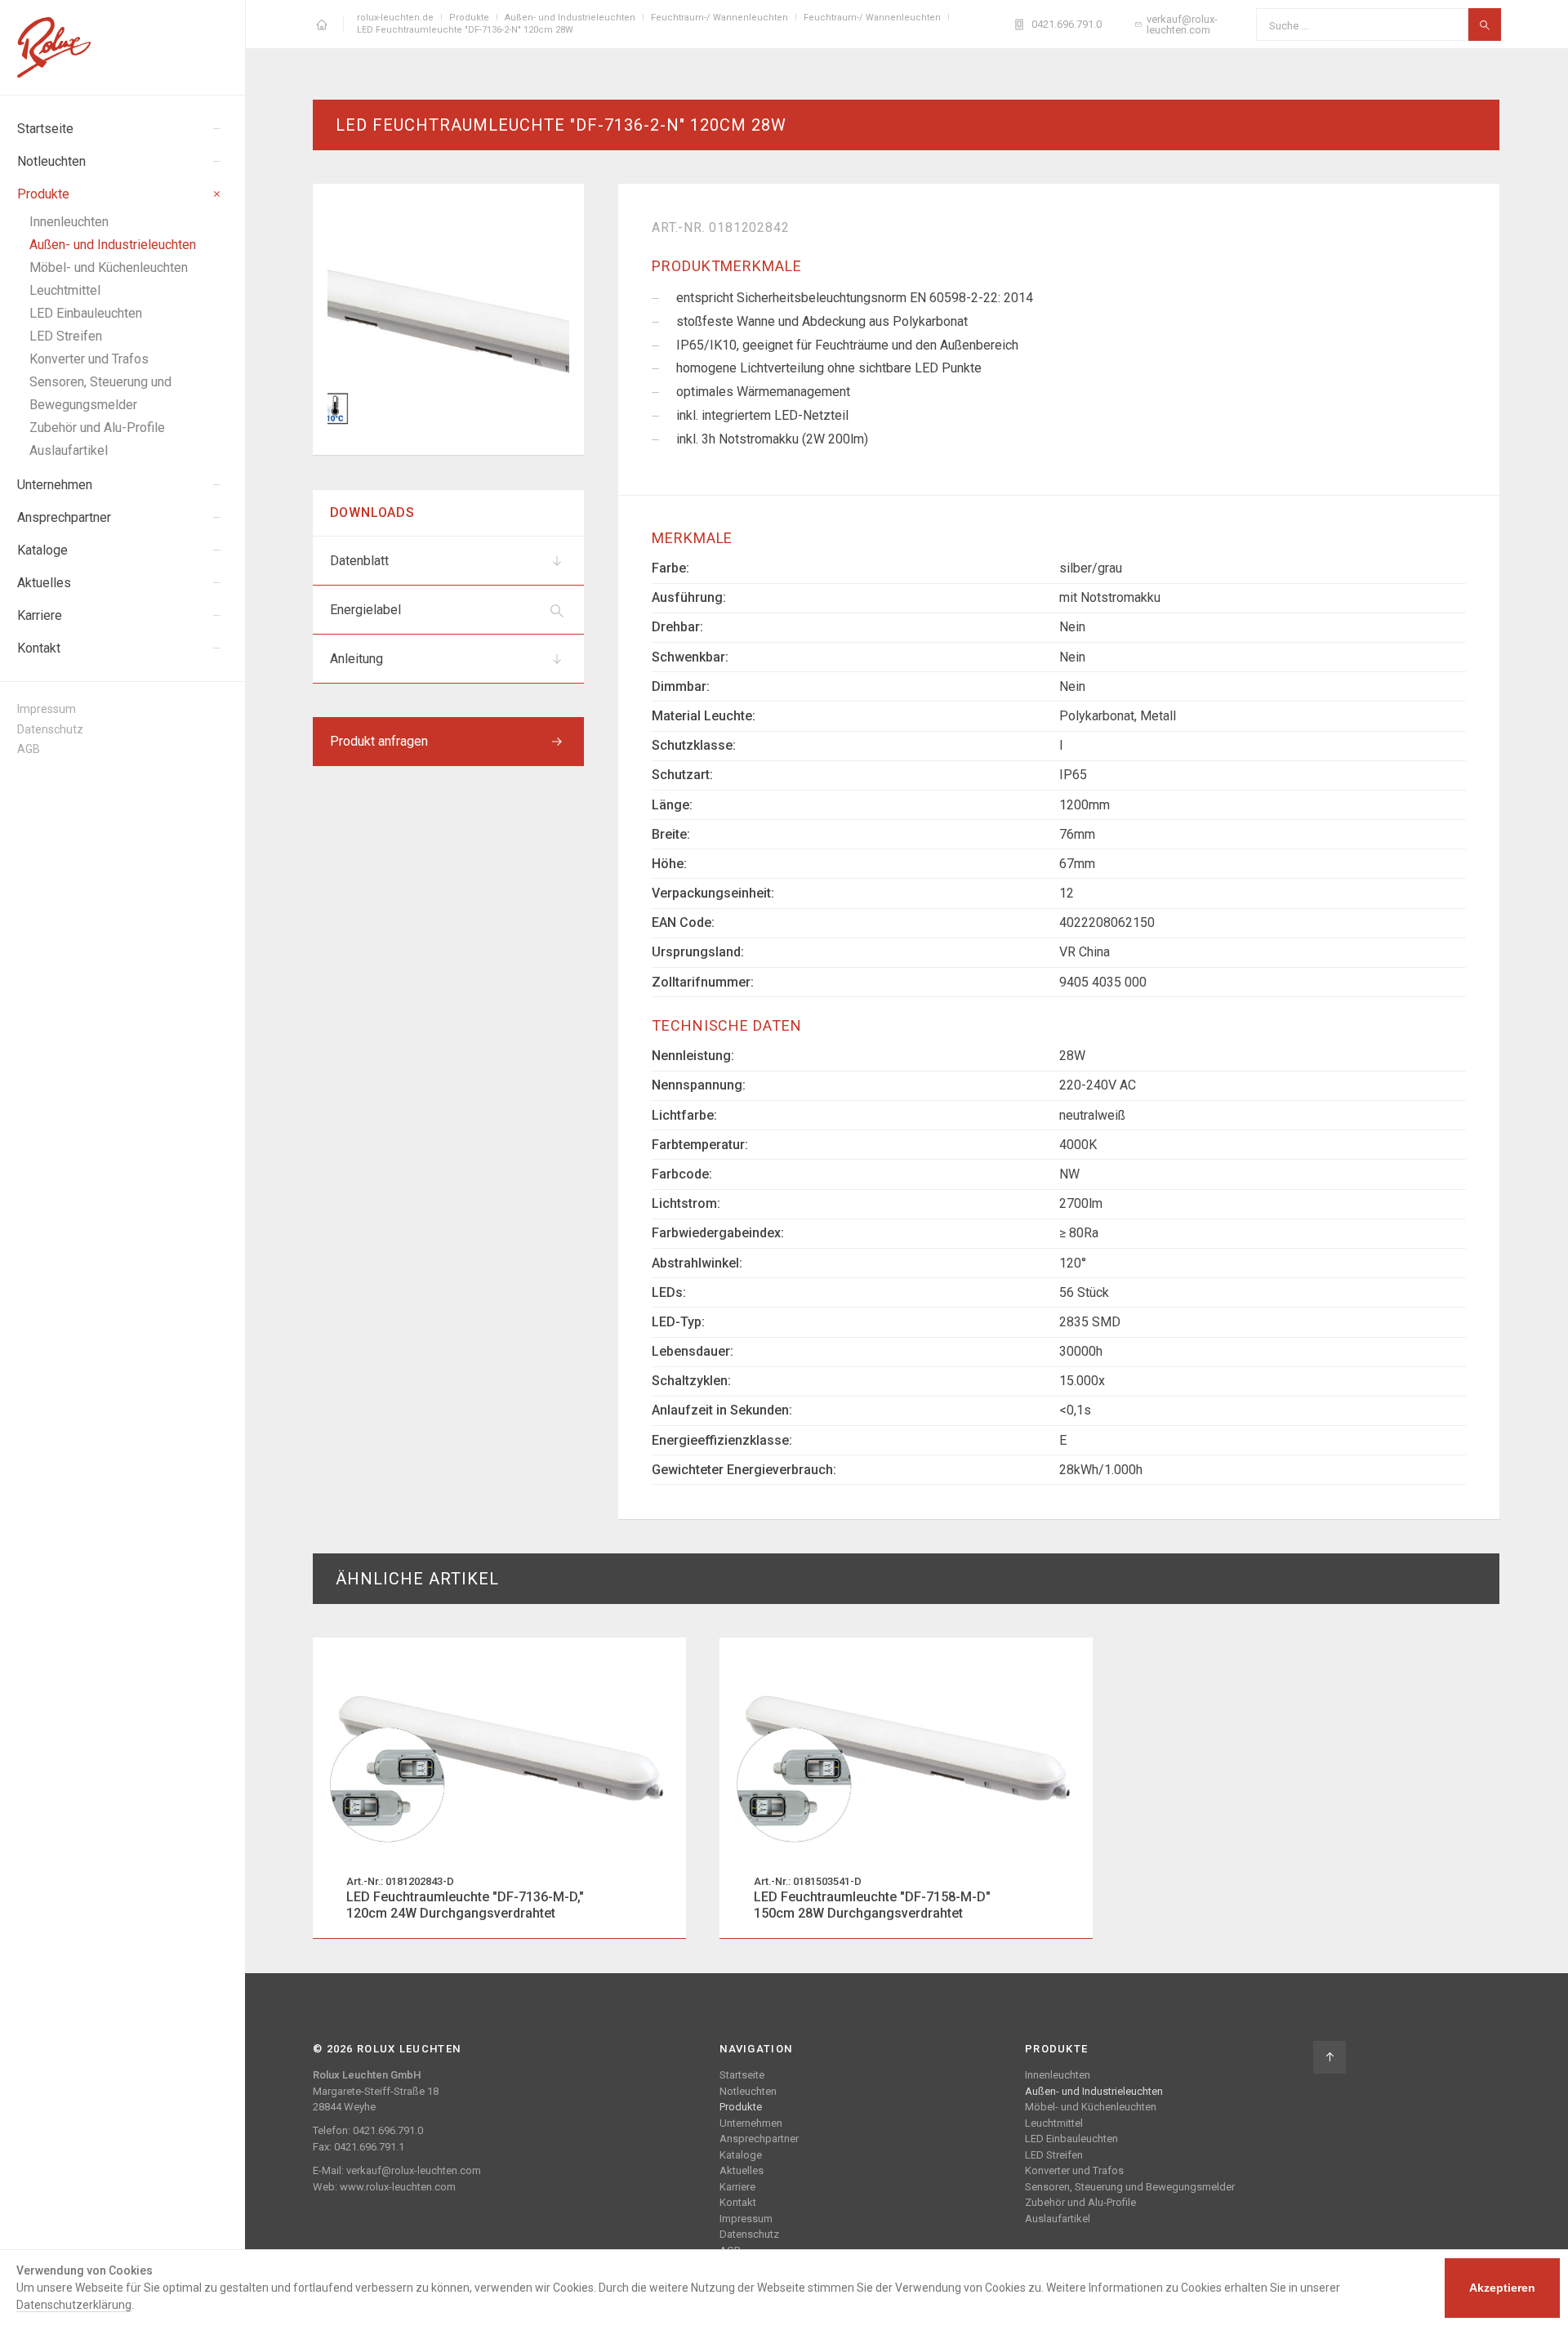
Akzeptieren (1502, 2288)
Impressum (47, 709)
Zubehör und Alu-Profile (1080, 2202)
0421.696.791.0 (1067, 24)
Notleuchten (748, 2091)
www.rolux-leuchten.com (398, 2187)
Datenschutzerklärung (74, 2305)
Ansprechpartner (759, 2139)
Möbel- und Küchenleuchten (1091, 2107)
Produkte (741, 2107)
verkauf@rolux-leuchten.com (1182, 25)
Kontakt (738, 2202)
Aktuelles (742, 2170)
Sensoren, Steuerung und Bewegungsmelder (1130, 2187)
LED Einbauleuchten (1071, 2139)
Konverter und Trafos (1074, 2170)
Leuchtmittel (1054, 2123)
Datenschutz (50, 729)
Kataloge (741, 2155)
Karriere (737, 2187)
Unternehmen (751, 2123)
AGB (29, 749)
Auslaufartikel (1058, 2219)
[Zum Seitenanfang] (1330, 2057)
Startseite (742, 2075)
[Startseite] (322, 25)
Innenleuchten (1058, 2075)
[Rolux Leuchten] (123, 47)
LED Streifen (1054, 2155)
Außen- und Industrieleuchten (1094, 2091)
